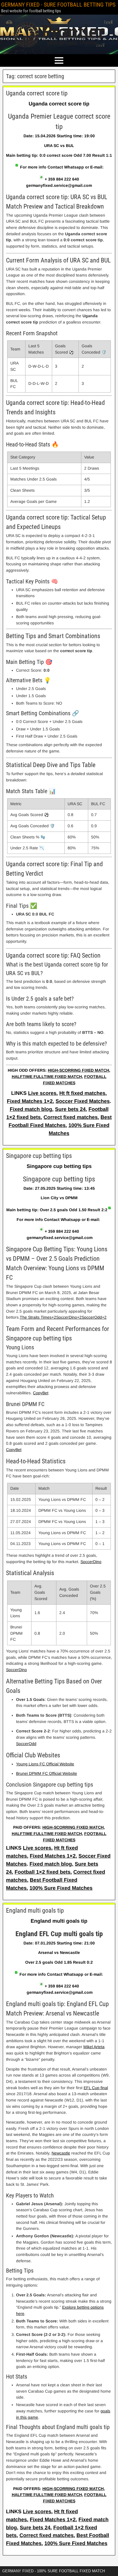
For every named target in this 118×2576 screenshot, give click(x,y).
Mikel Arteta (94, 2047)
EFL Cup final (96, 2088)
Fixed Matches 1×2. (31, 1101)
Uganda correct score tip (37, 93)
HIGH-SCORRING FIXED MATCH (78, 1070)
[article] (59, 588)
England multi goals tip (35, 1911)
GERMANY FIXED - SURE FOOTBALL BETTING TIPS (58, 5)
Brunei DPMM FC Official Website (47, 1773)
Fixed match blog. (32, 1109)
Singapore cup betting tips (39, 1156)
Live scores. (43, 1093)
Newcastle (61, 2153)
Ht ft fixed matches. (83, 1093)
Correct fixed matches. (71, 1117)
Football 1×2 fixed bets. (43, 1872)
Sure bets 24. (71, 1109)
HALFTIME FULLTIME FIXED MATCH (47, 1077)
